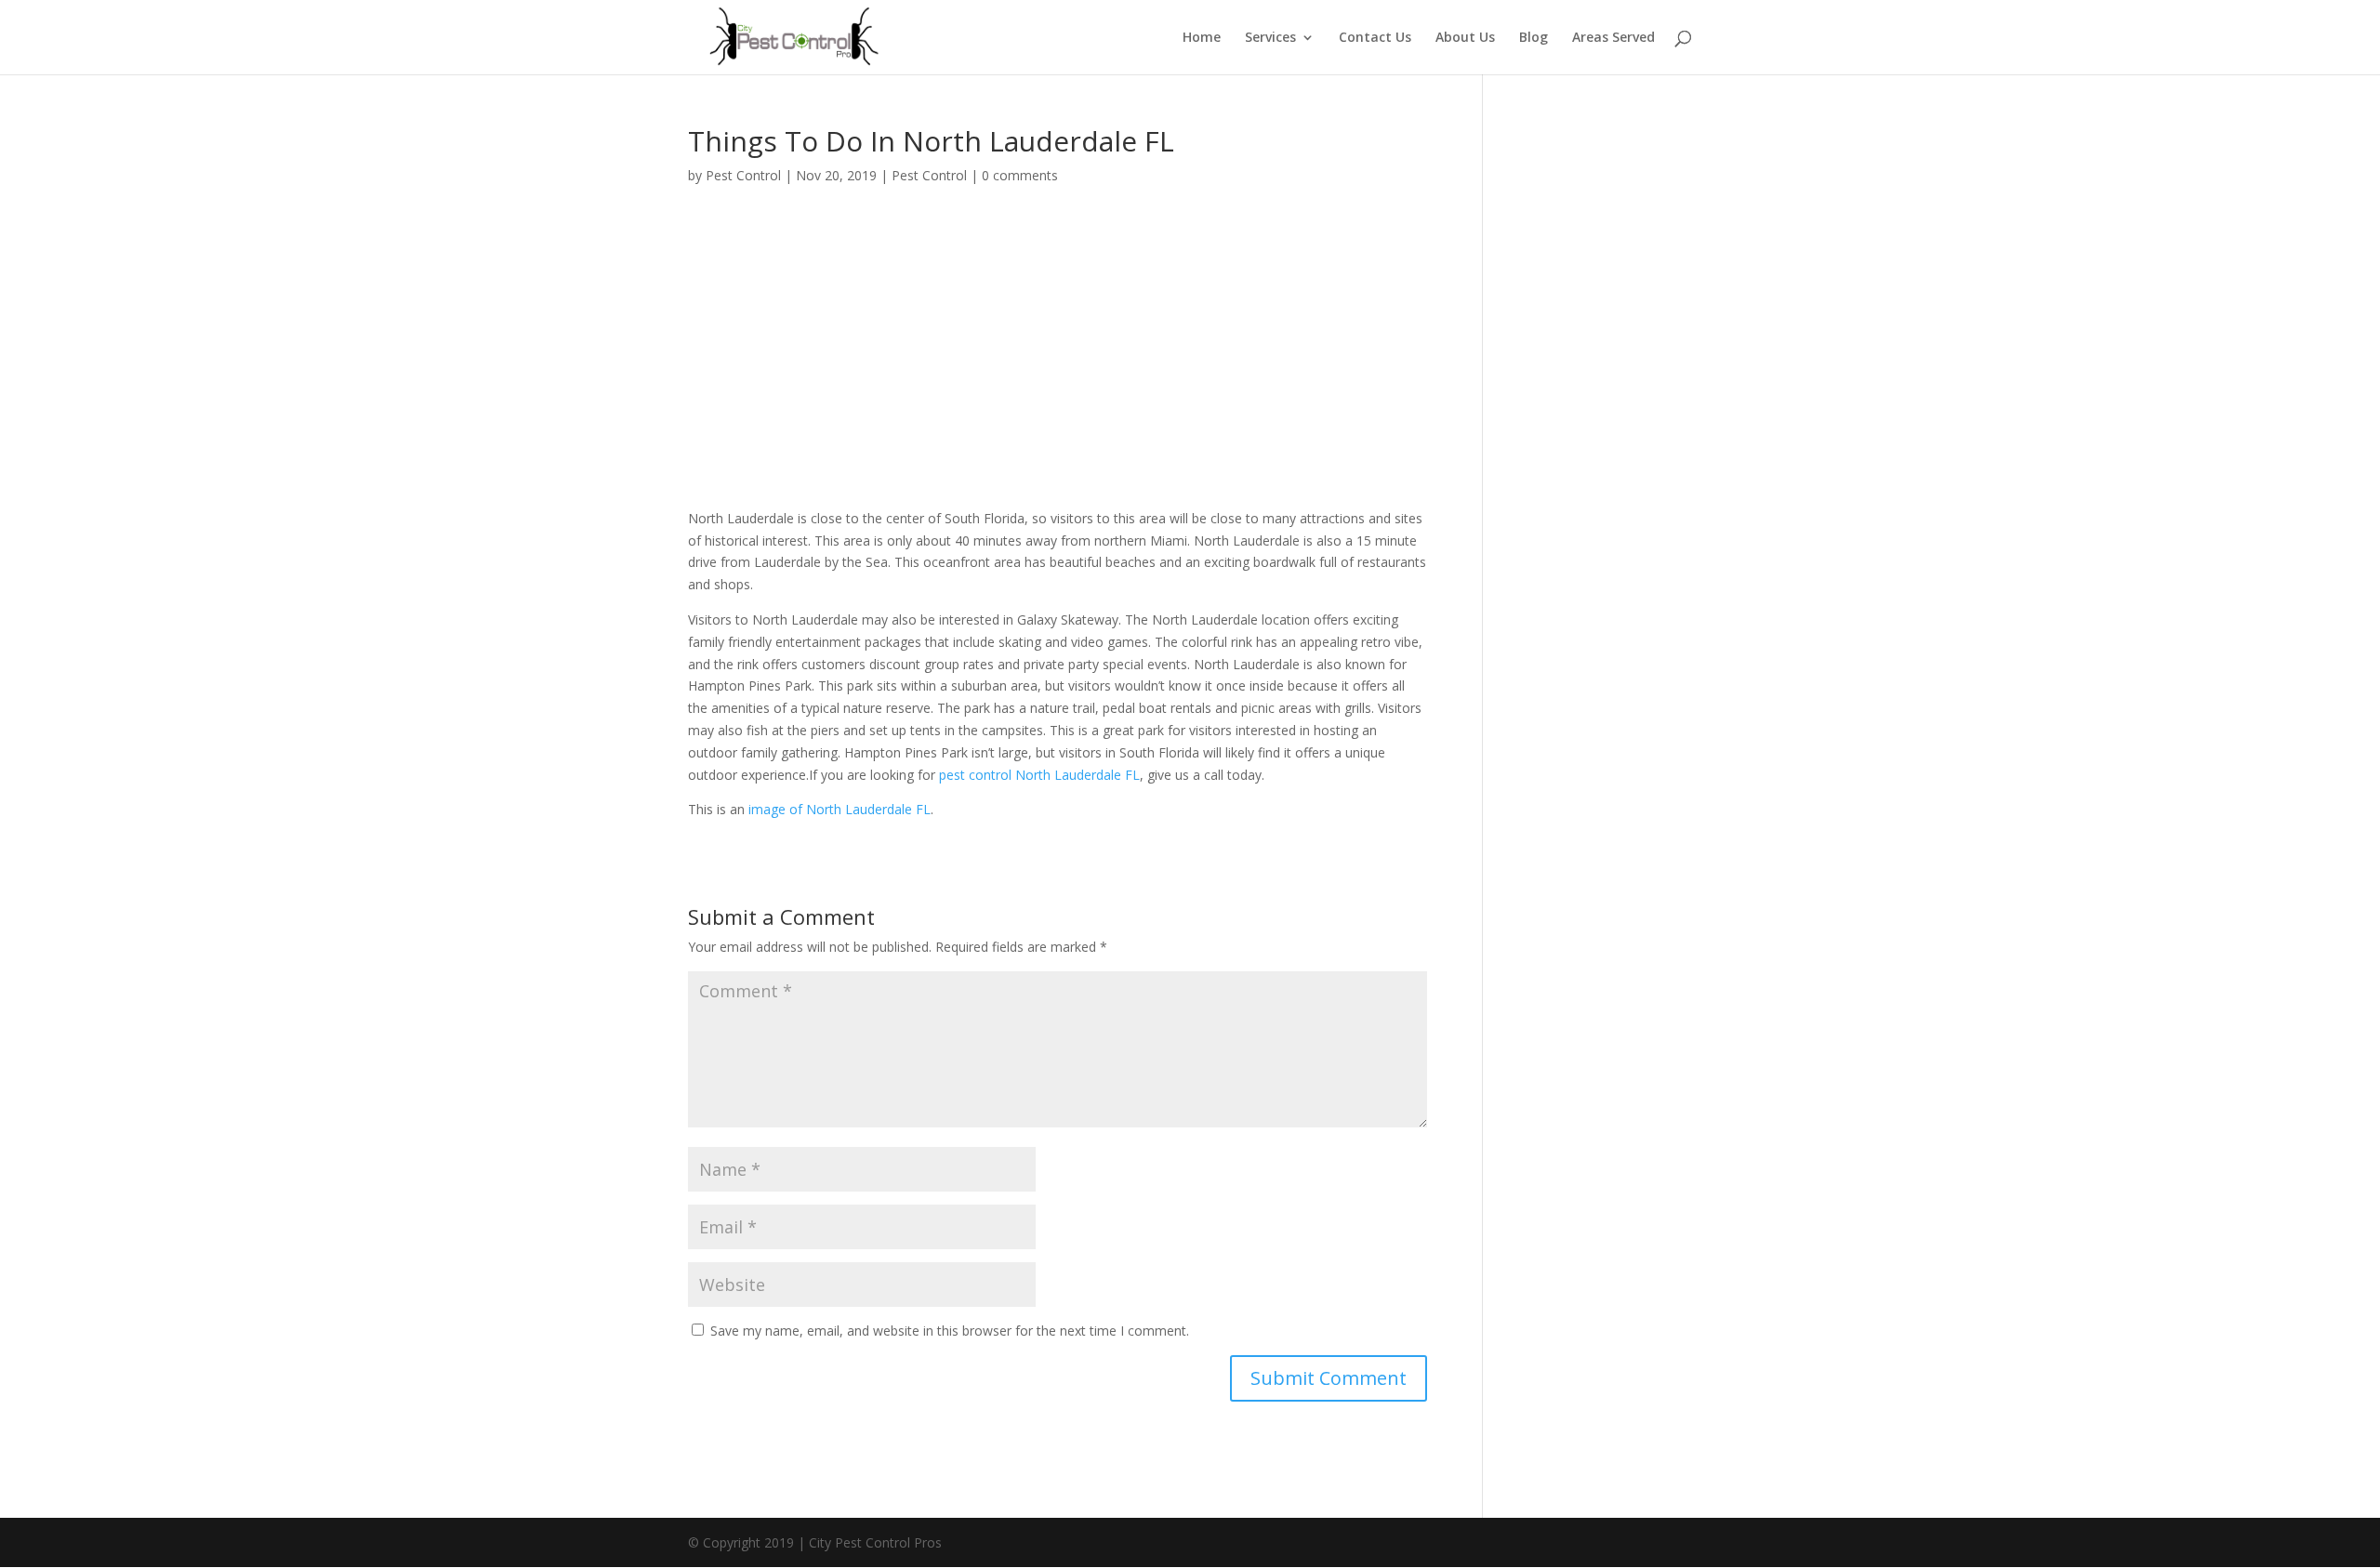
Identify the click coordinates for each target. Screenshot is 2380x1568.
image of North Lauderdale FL (840, 809)
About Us (1465, 38)
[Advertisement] (1058, 340)
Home (1202, 38)
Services (1270, 38)
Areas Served (1613, 38)
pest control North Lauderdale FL (1039, 775)
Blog (1534, 38)
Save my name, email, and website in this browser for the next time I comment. (950, 1331)
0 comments (1020, 175)
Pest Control (743, 175)
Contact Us (1375, 38)
